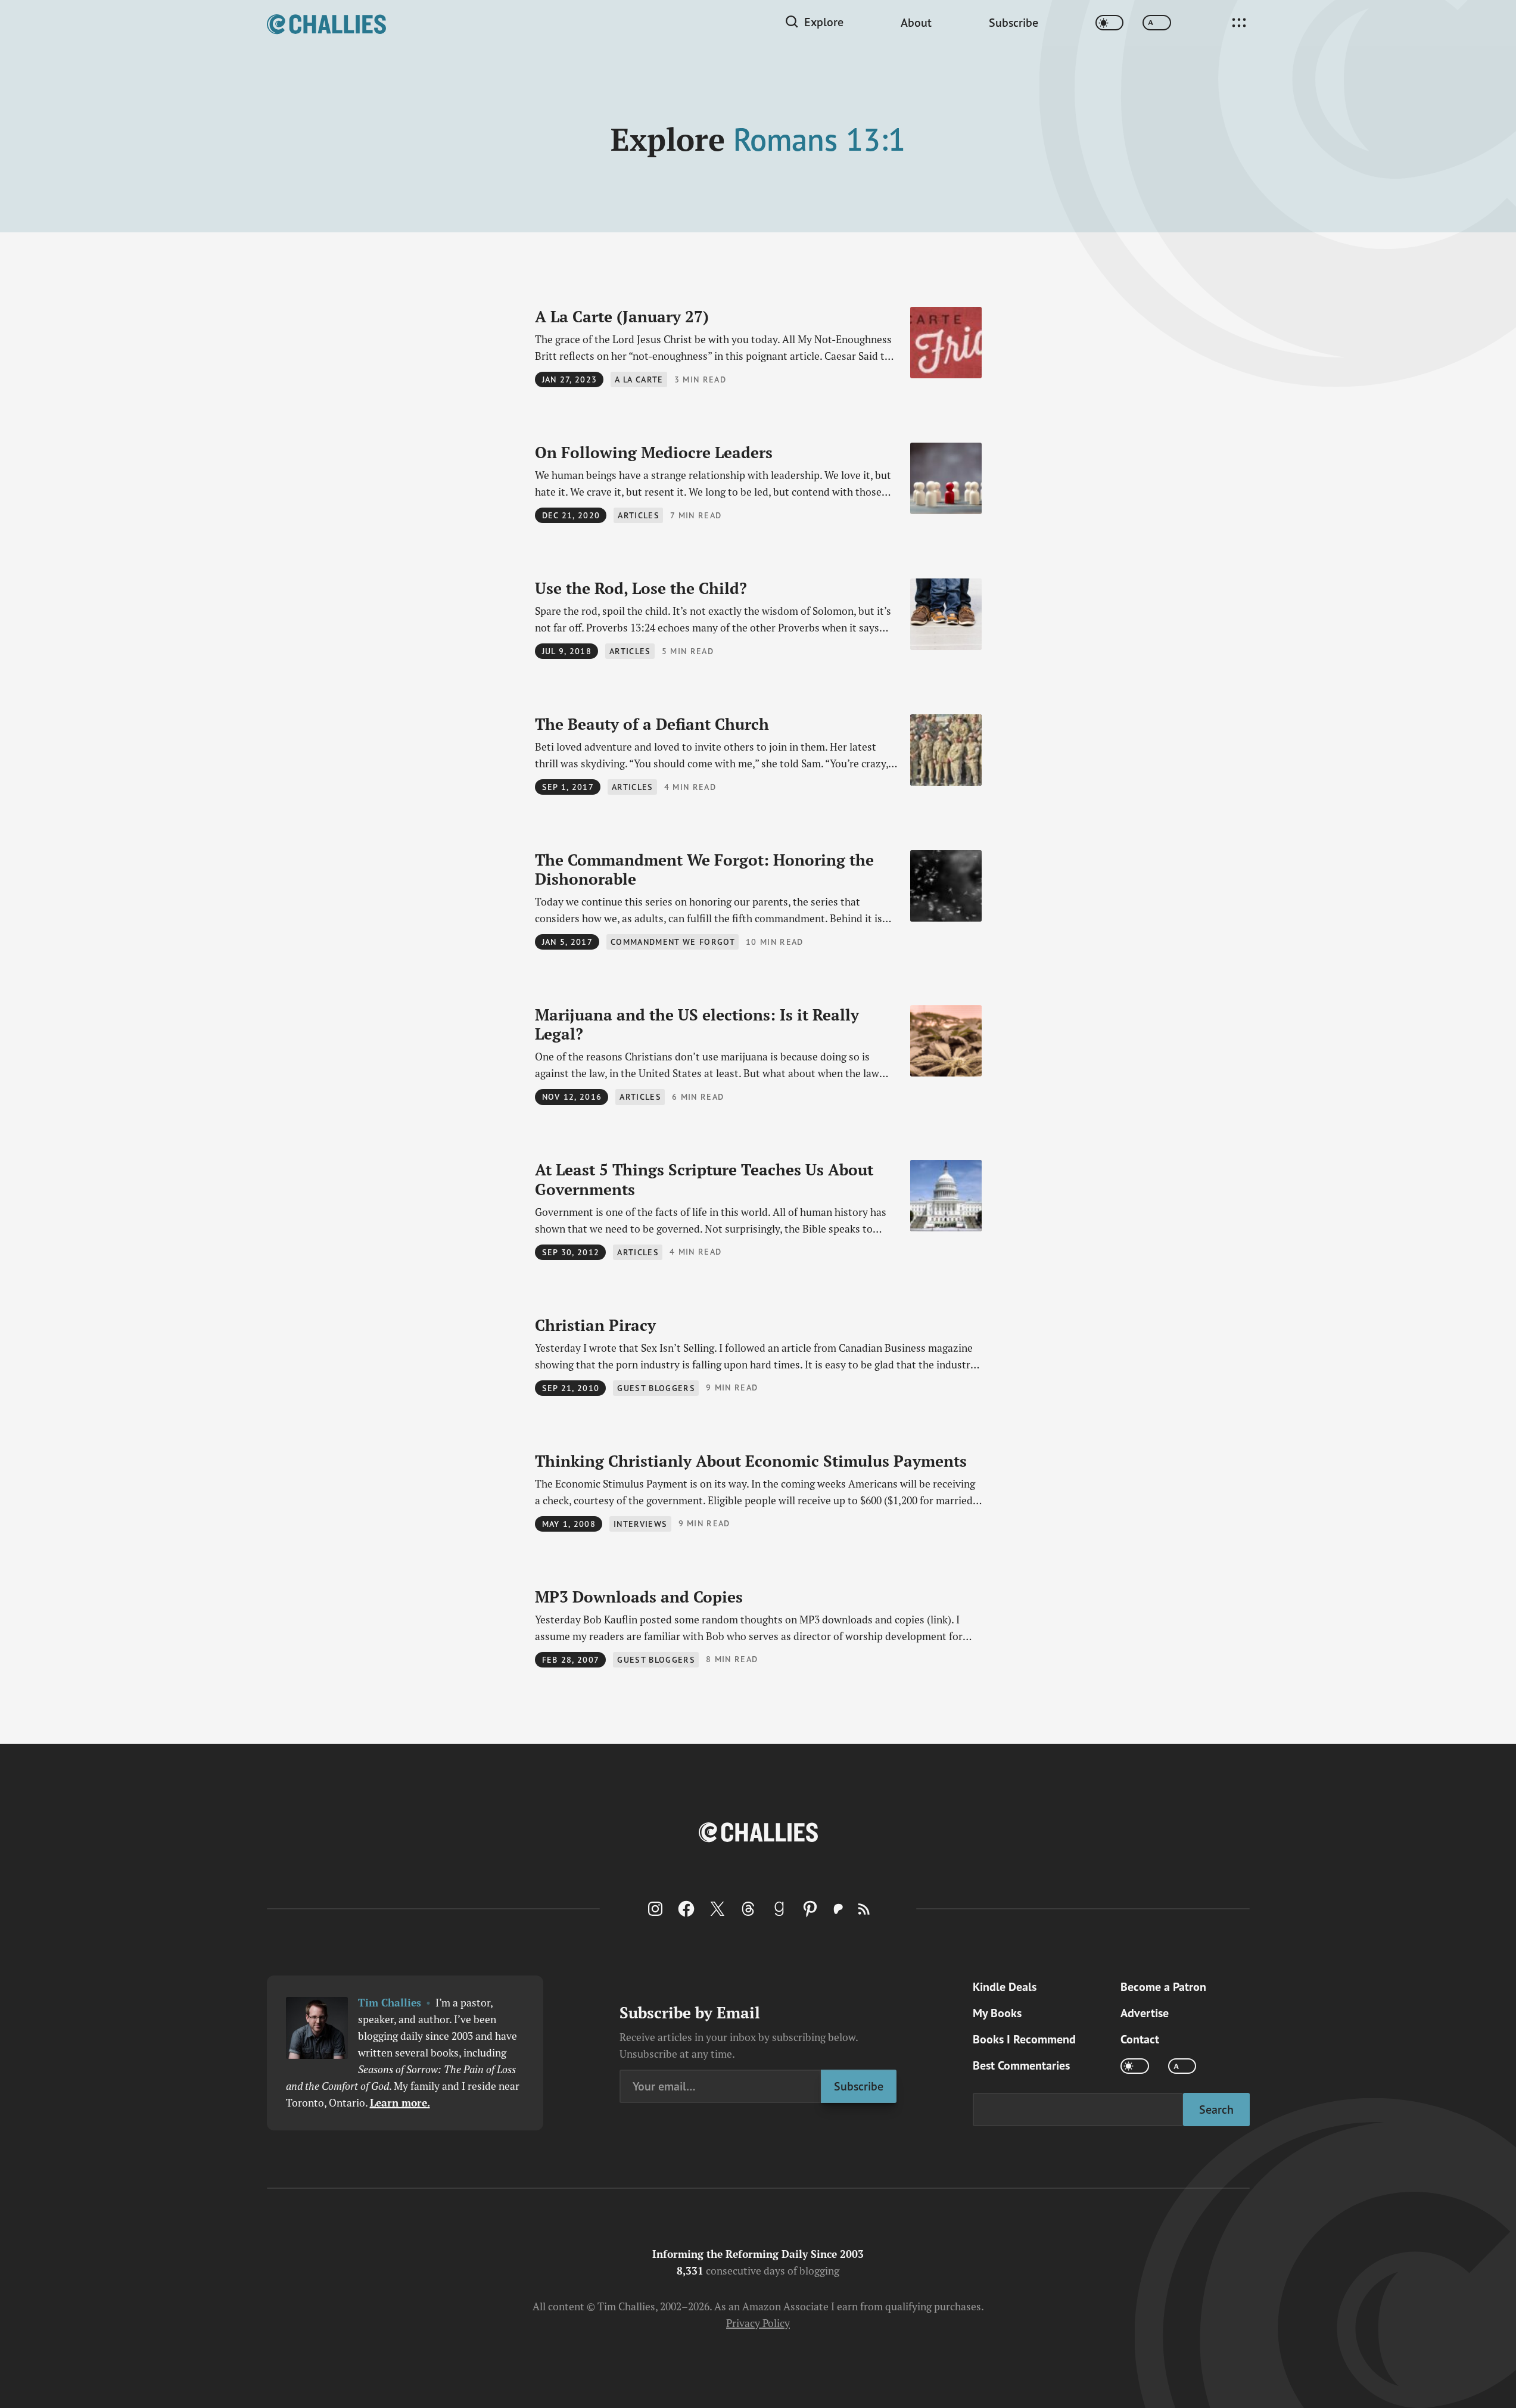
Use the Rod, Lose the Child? (641, 588)
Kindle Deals (1005, 1987)
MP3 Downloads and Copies (639, 1597)
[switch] (1110, 23)
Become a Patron (1163, 1987)
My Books (997, 2013)
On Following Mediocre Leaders (654, 452)
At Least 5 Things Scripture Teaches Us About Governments (704, 1179)
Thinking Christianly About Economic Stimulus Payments (751, 1461)
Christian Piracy (595, 1325)
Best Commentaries (1021, 2065)
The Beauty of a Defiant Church (652, 724)
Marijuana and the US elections (697, 1024)
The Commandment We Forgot (704, 869)
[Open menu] (1239, 23)
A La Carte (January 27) (622, 316)
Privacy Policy (758, 2323)
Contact (1140, 2039)
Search (1216, 2109)
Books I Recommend (1024, 2039)
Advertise (1145, 2013)
